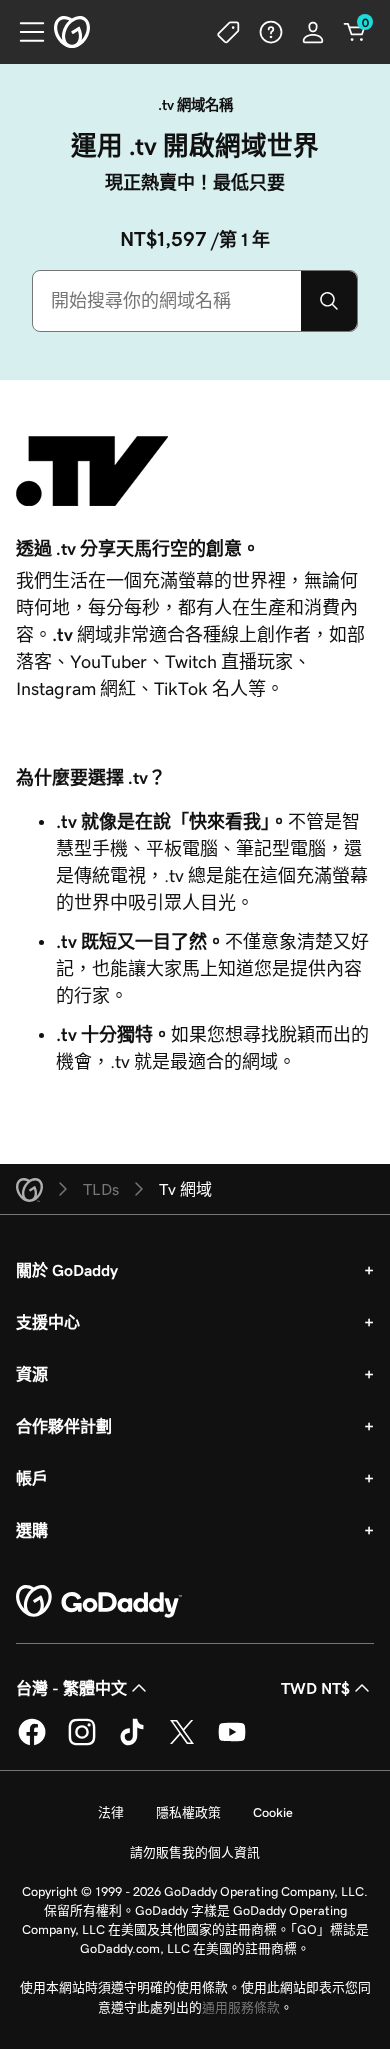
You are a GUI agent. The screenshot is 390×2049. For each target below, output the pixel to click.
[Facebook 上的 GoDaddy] (32, 1742)
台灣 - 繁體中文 (71, 1688)
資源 (32, 1374)
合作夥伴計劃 (64, 1426)
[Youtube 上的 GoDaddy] (232, 1742)
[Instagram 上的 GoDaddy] (82, 1742)
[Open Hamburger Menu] (24, 32)
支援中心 (48, 1322)
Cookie (273, 1812)
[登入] (313, 32)
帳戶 (32, 1478)
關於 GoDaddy (67, 1270)
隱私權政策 (188, 1812)
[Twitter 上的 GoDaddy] (182, 1742)
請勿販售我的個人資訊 (195, 1852)
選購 (32, 1530)
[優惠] (229, 32)
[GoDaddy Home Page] (99, 1602)
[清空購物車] (355, 32)
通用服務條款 (241, 2007)
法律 (111, 1812)
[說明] (271, 32)
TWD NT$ (315, 1688)
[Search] (329, 301)
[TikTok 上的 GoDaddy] (132, 1742)
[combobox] (167, 301)
